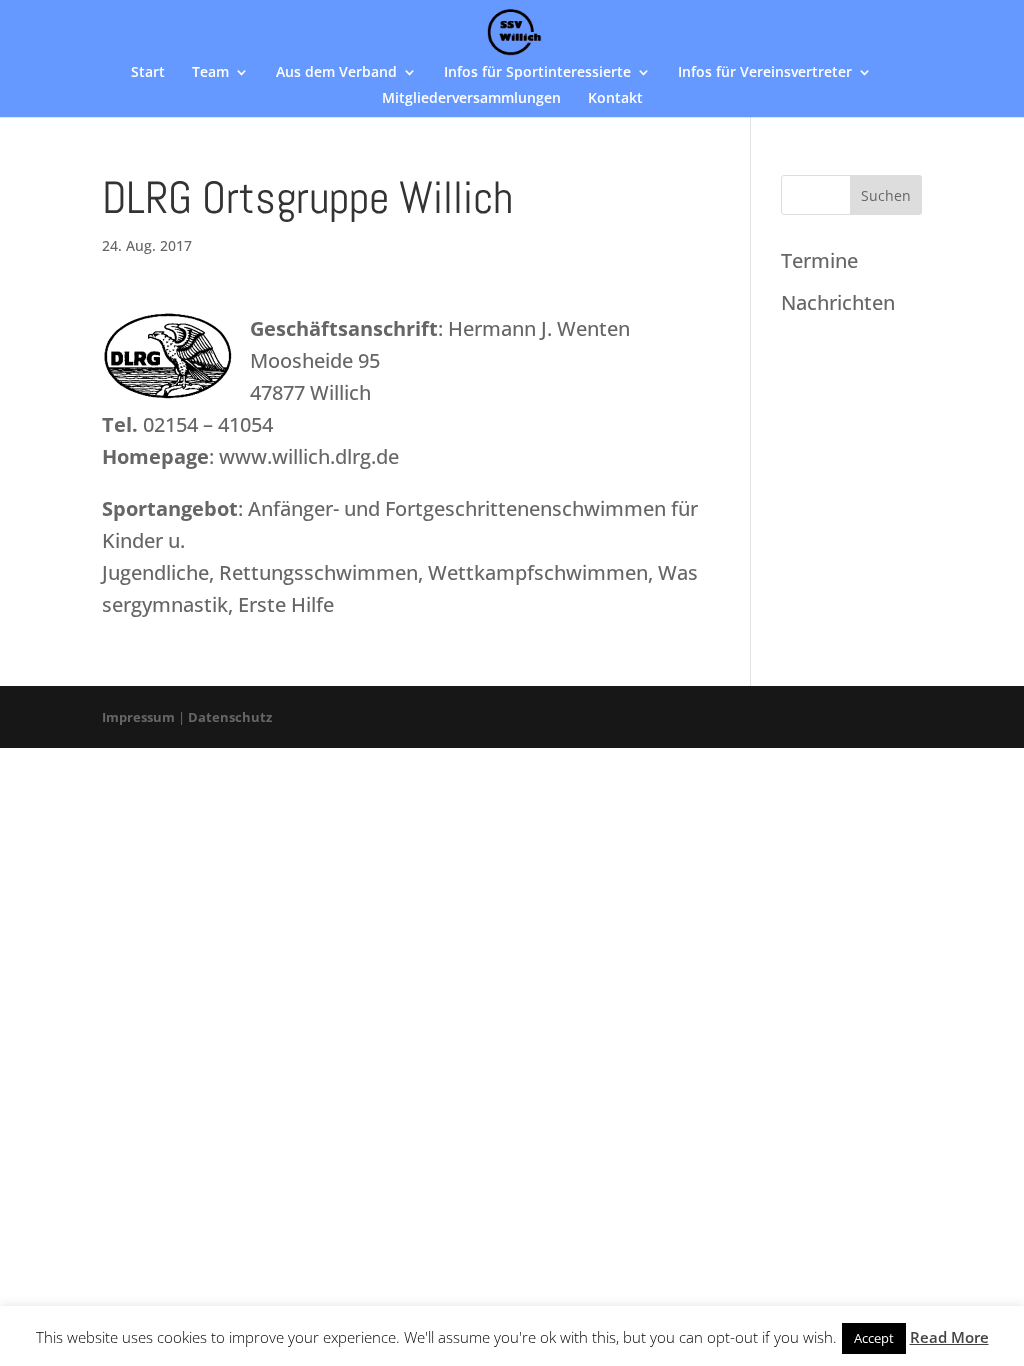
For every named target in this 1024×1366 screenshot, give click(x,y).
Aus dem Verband (336, 73)
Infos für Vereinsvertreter (765, 73)
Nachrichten (838, 302)
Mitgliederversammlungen (471, 99)
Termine (819, 260)
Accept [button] (874, 1338)
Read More (949, 1337)
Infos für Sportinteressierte (537, 73)
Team (210, 73)
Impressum (138, 717)
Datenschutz (230, 717)
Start (148, 73)
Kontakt (615, 99)
